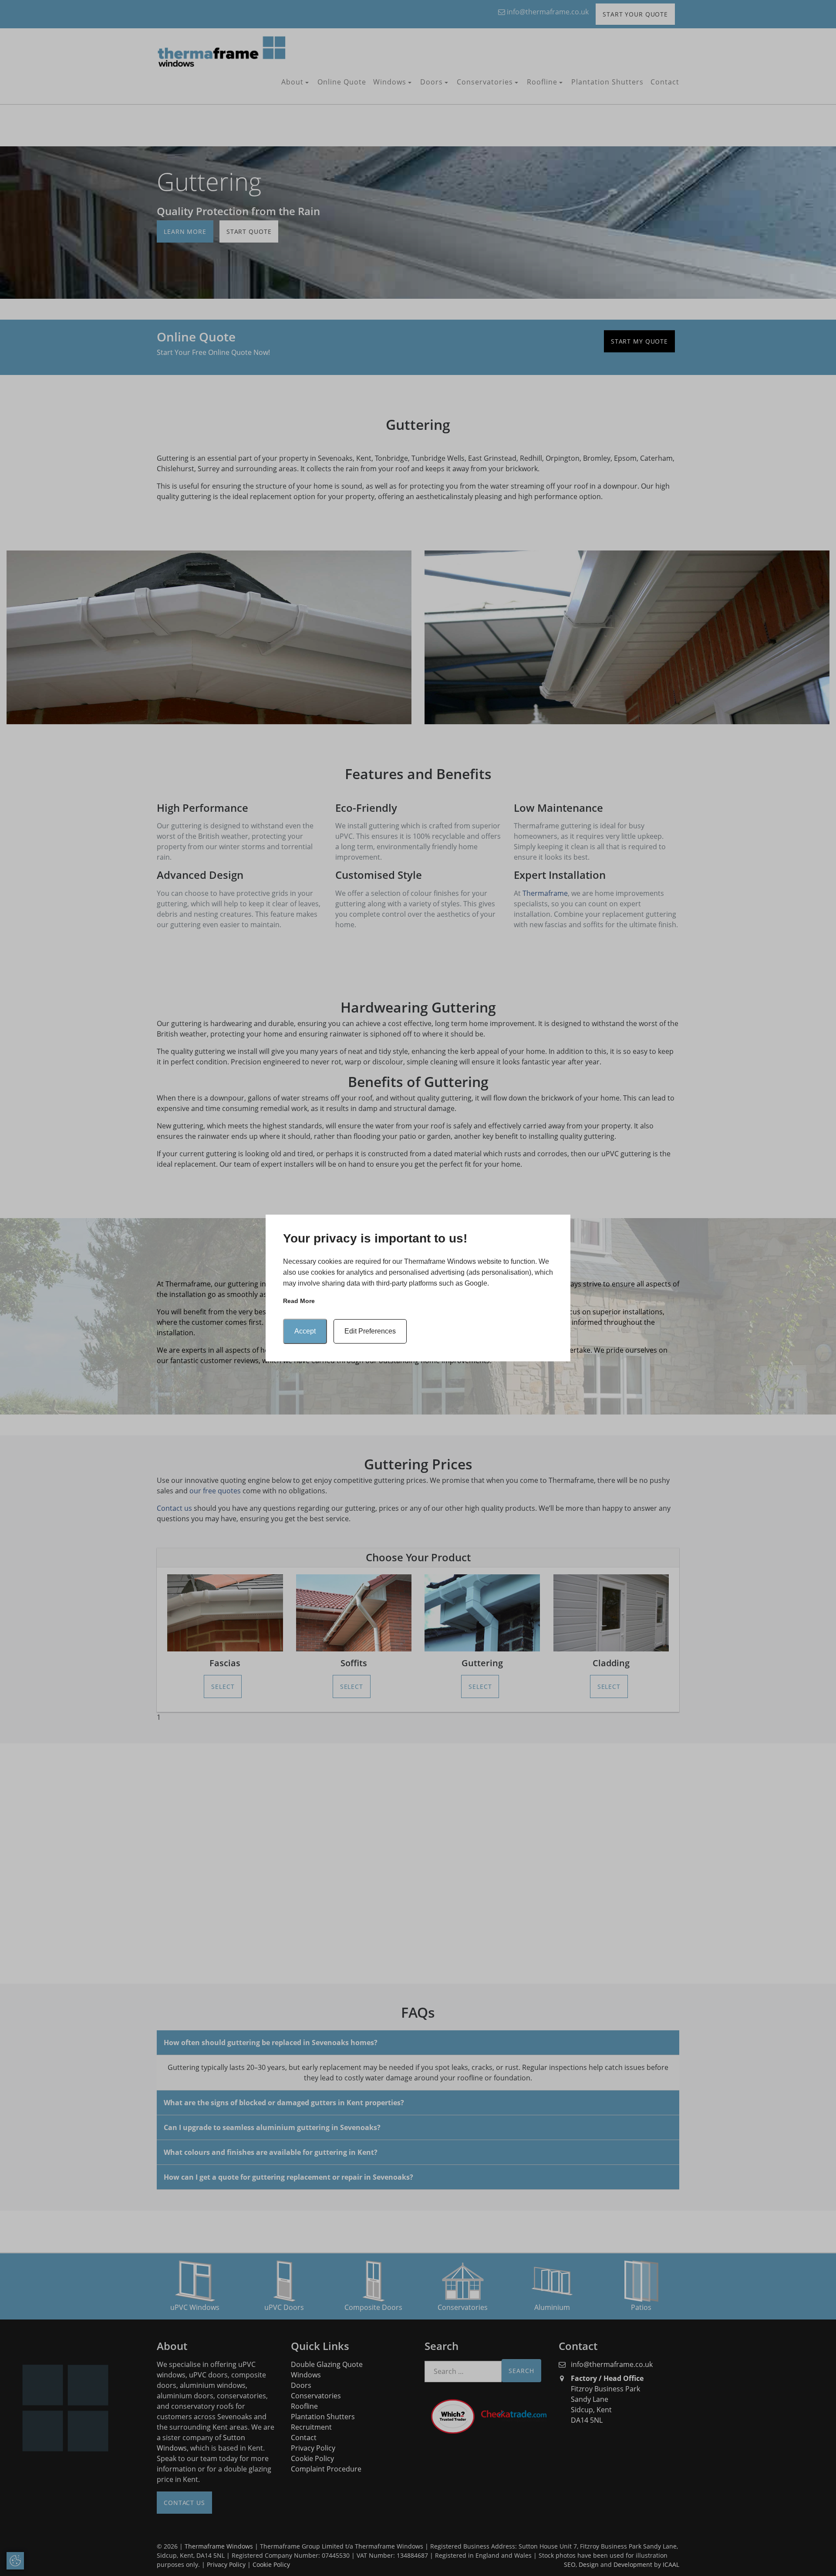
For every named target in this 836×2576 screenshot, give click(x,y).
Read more (299, 1301)
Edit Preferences (370, 1331)
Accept (305, 1331)
